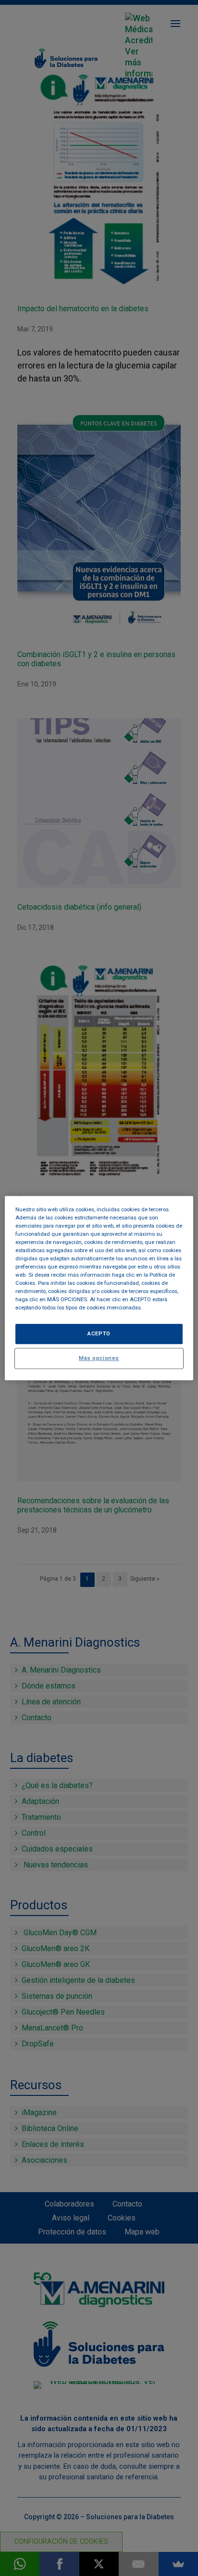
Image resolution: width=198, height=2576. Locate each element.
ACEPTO (99, 1333)
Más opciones (99, 1358)
